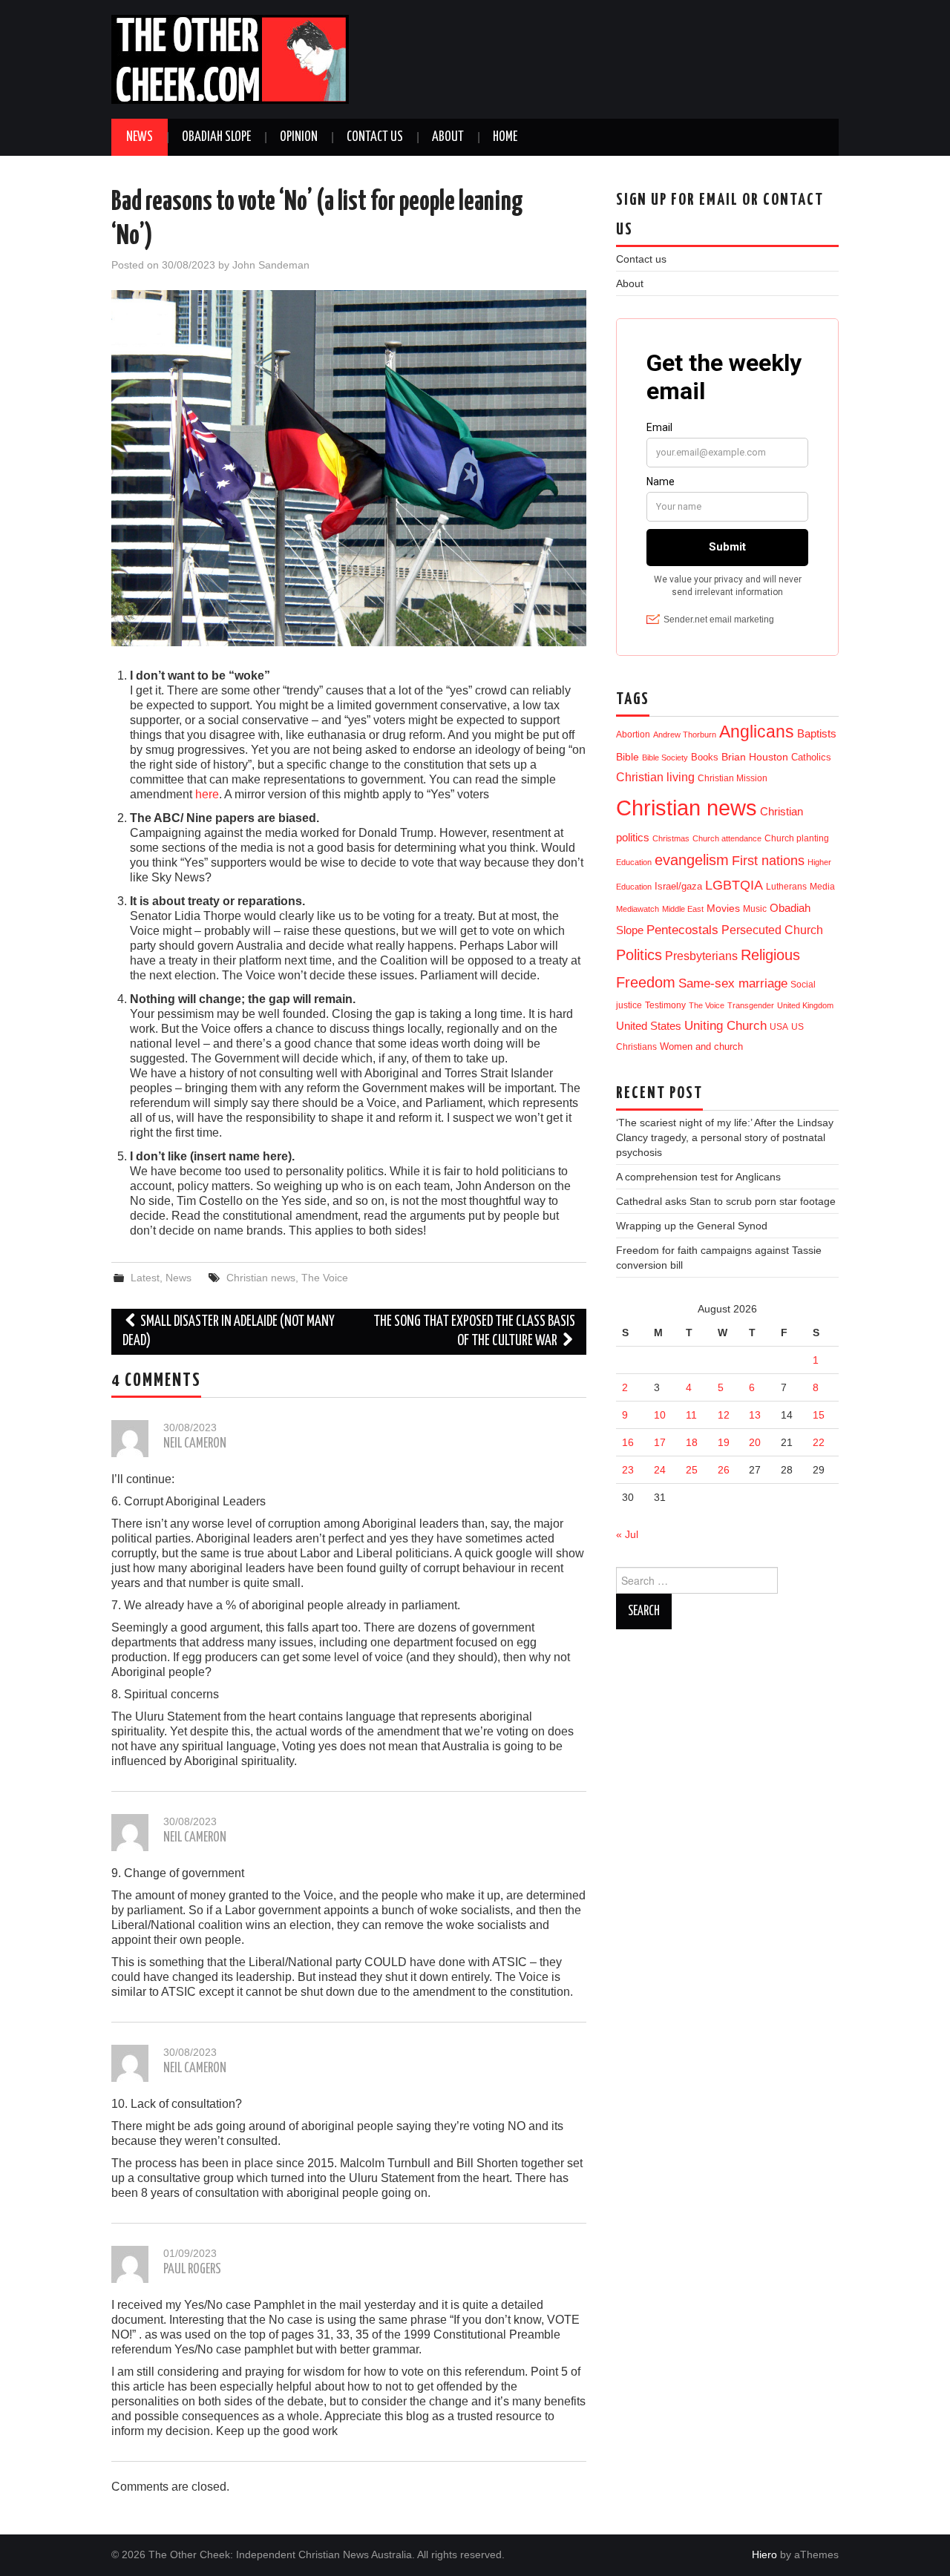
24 (660, 1470)
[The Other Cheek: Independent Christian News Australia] (230, 58)
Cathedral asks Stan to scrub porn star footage (726, 1201)
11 (691, 1415)
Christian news (261, 1278)
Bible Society (665, 758)
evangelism (692, 860)
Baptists (817, 733)
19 (724, 1442)
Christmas (671, 838)
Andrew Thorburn (685, 735)
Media (822, 887)
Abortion (633, 735)
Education (634, 862)
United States (649, 1026)
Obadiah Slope (216, 137)
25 (692, 1470)
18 (692, 1442)
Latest (145, 1278)
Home (505, 137)
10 (660, 1415)
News (140, 137)
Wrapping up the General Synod (692, 1226)
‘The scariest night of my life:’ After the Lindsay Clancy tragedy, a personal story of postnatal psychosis (725, 1137)
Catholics (811, 757)
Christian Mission (733, 778)
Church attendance (727, 838)
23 (628, 1470)
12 (724, 1415)
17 (660, 1442)
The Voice (325, 1278)
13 (755, 1415)
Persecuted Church (772, 930)
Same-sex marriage (733, 983)
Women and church (701, 1047)
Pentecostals (682, 930)
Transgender (751, 1005)
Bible (628, 757)
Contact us (375, 137)
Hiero (764, 2554)
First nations (768, 861)
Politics (639, 955)
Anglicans (757, 732)
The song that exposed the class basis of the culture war (474, 1331)
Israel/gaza (678, 886)
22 (819, 1442)
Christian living (655, 777)
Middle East (683, 909)
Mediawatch (638, 909)
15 (819, 1415)
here (207, 794)
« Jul (627, 1534)
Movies (723, 908)
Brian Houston (755, 757)
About (448, 137)
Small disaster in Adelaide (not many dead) (229, 1331)
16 (628, 1442)
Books (705, 757)
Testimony (665, 1005)
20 (755, 1442)
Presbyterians (701, 956)
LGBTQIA (734, 885)
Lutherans (786, 886)
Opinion (299, 137)
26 (724, 1470)
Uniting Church (725, 1026)
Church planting (797, 838)
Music (755, 908)
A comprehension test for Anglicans (698, 1177)
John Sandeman (271, 265)
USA (779, 1026)
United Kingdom (805, 1005)
